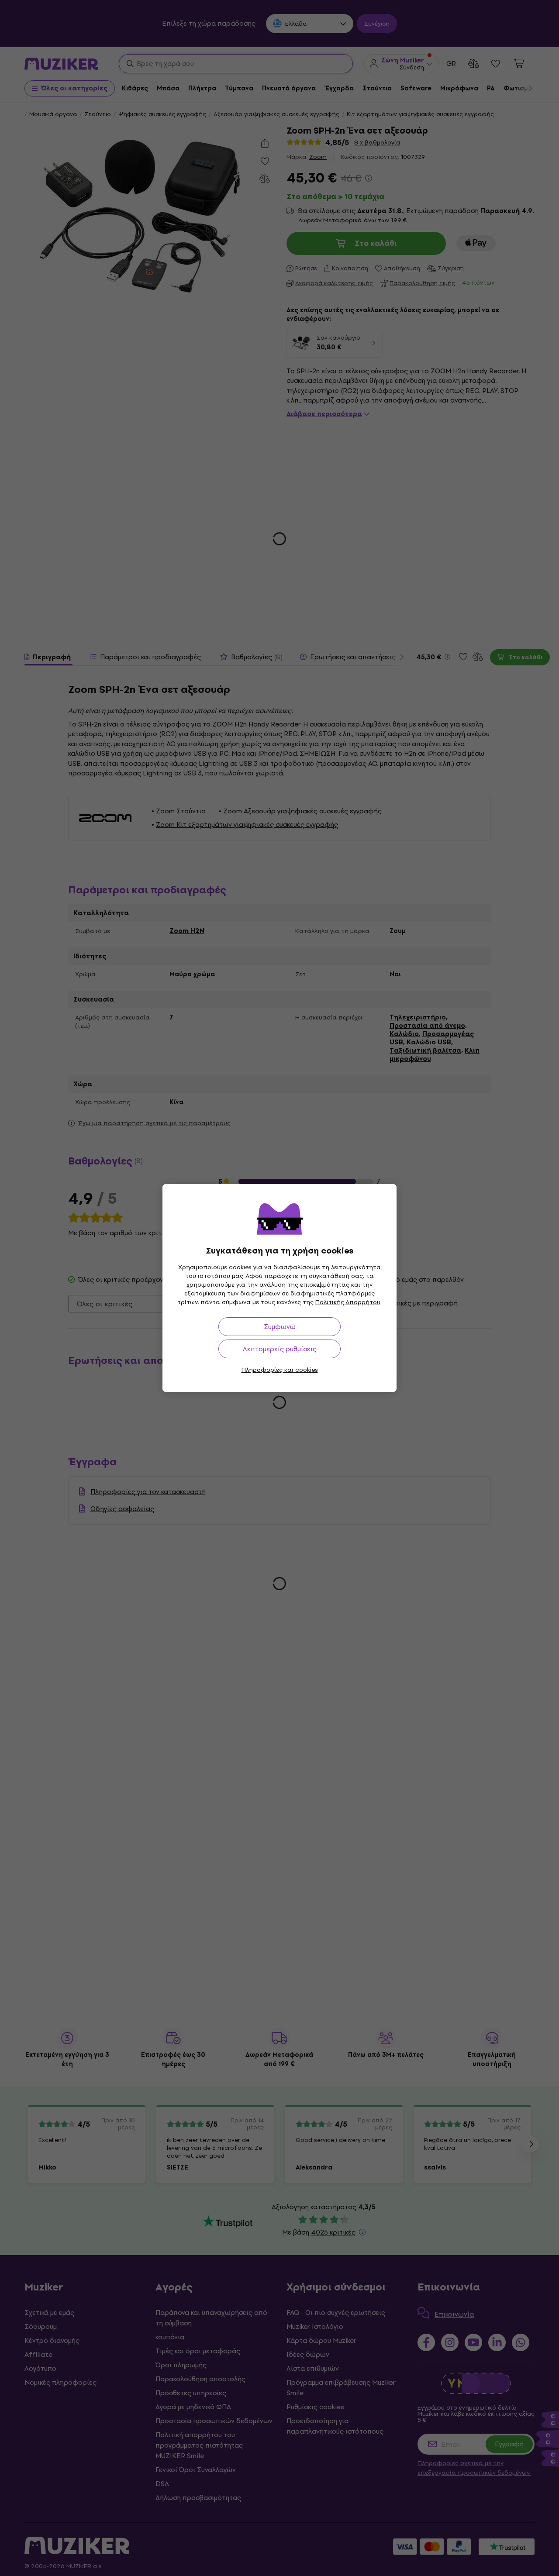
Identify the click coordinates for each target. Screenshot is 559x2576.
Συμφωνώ (280, 1327)
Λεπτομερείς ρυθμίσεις (280, 1349)
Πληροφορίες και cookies (280, 1370)
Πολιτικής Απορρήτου (348, 1302)
